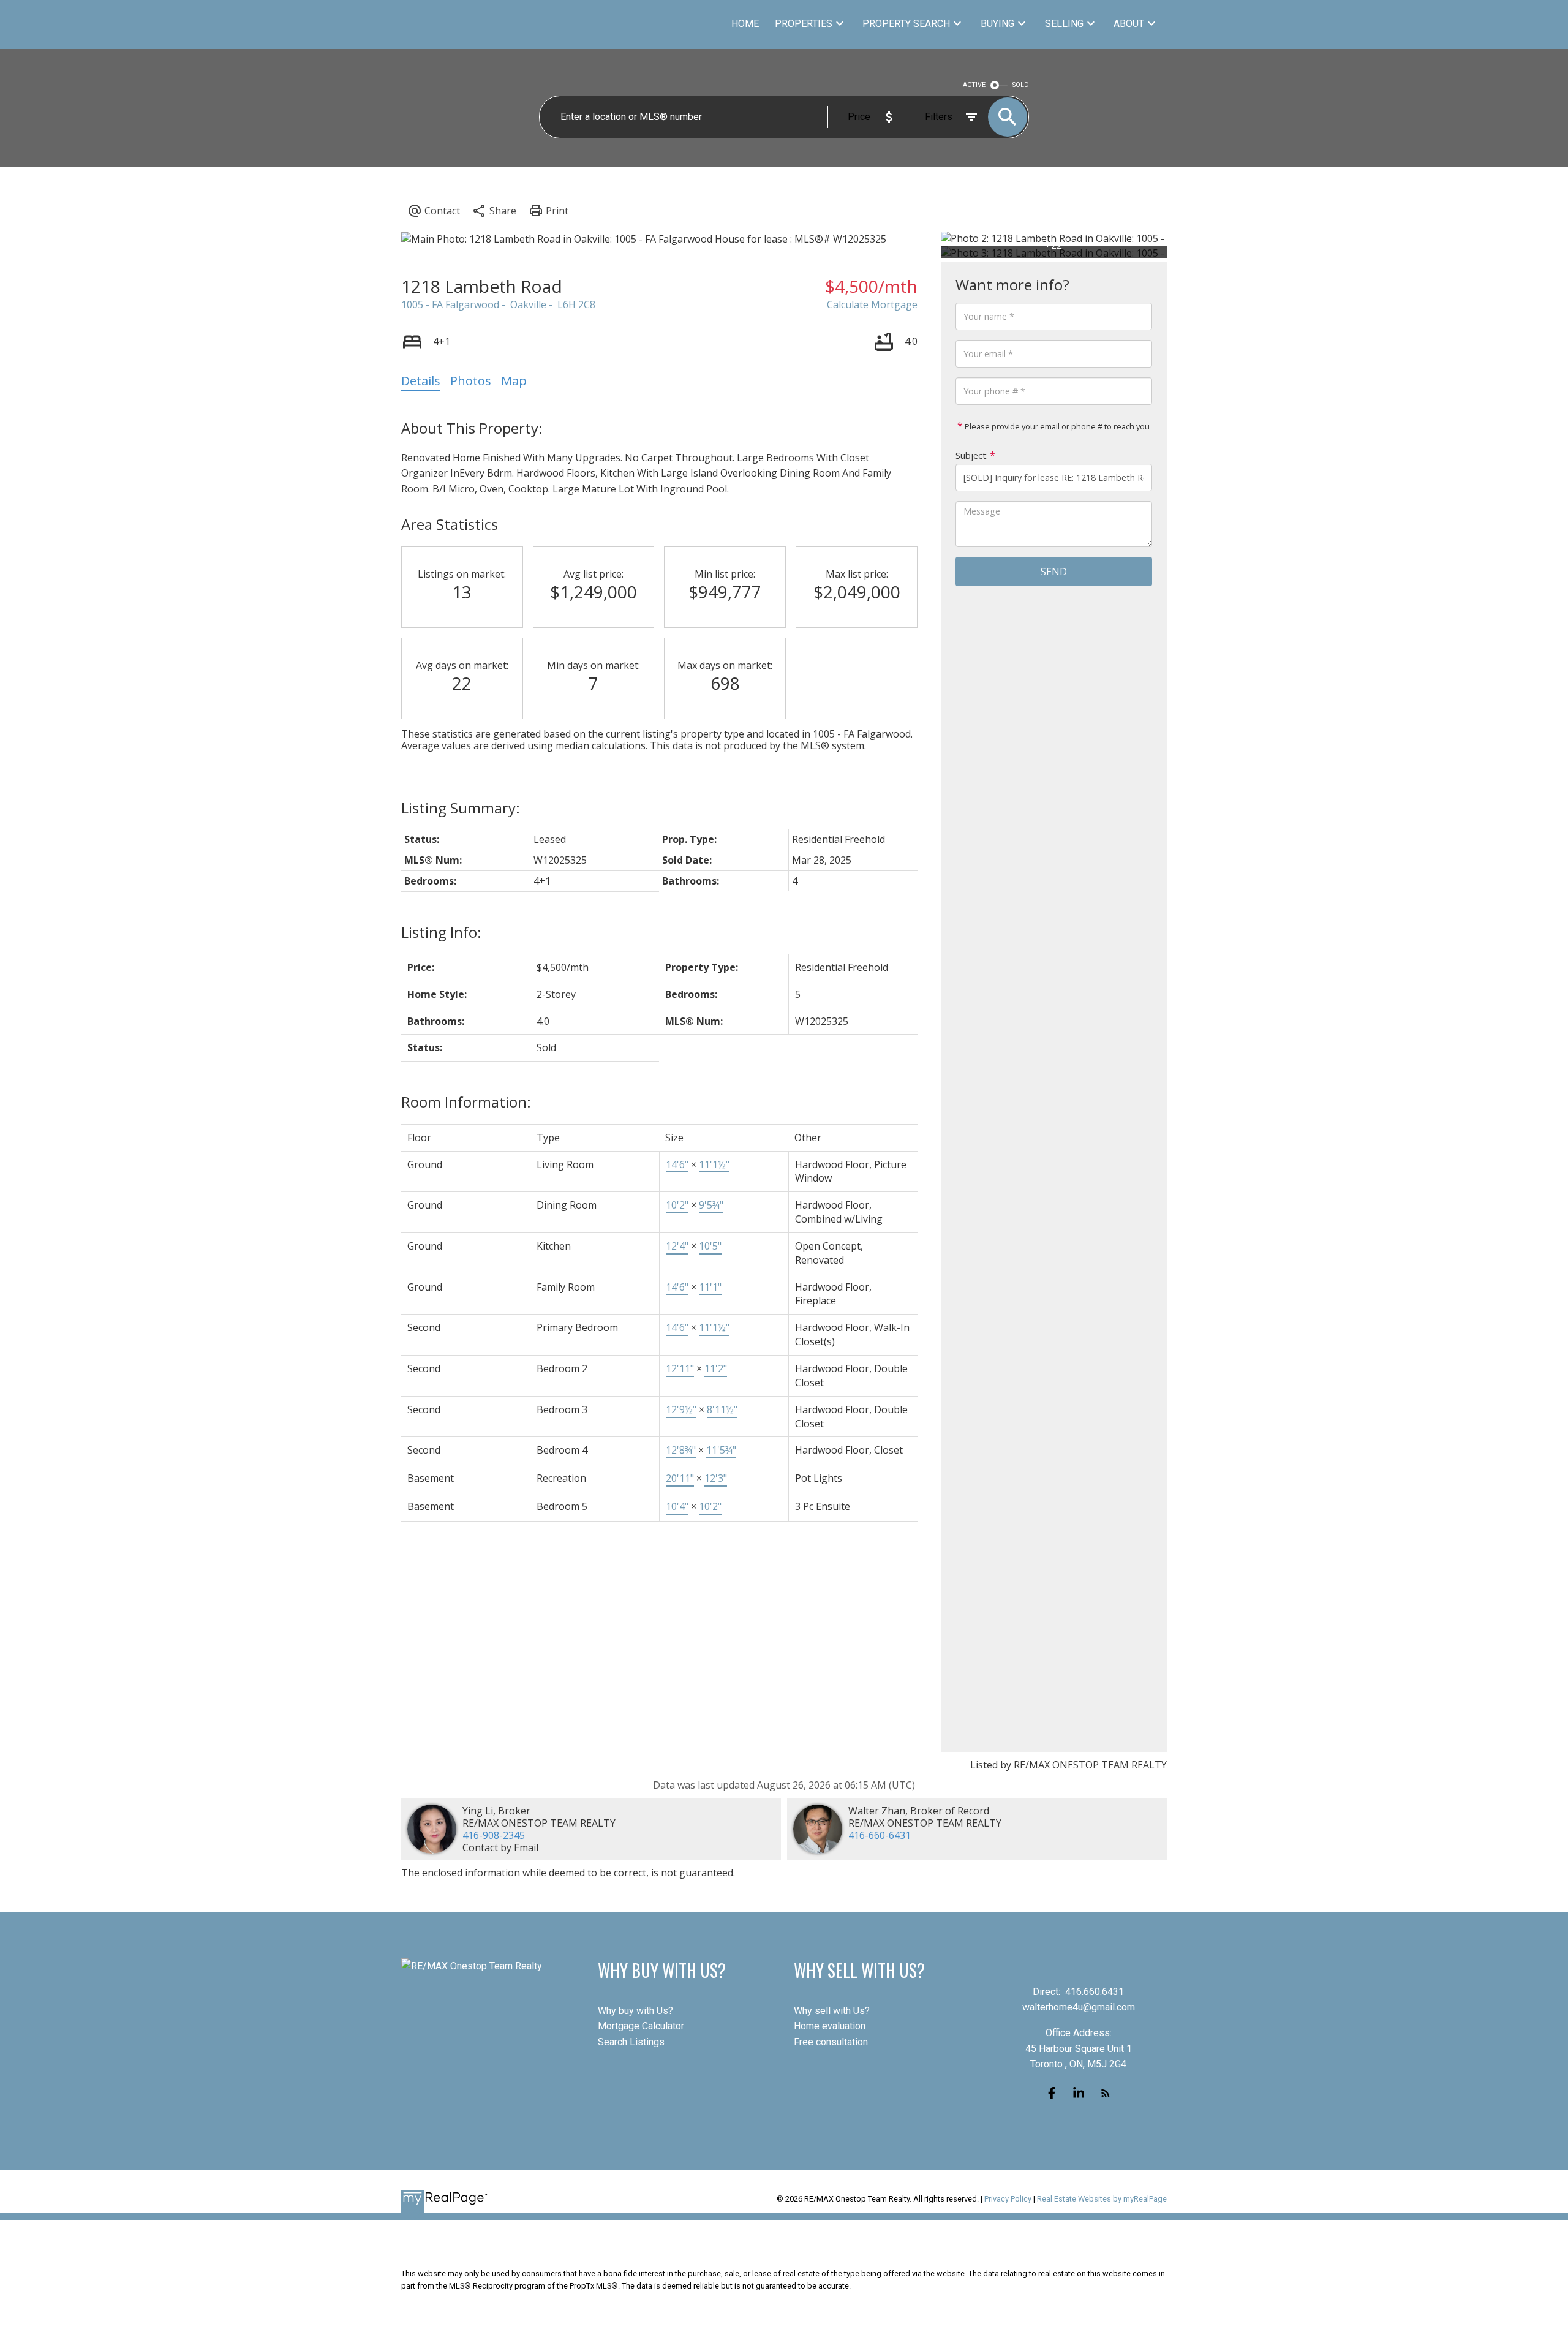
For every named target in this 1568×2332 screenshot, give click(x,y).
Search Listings (631, 2042)
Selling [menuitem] (1064, 24)
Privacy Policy (1008, 2199)
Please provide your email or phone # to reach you (1056, 426)
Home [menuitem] (745, 24)
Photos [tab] (471, 381)
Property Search (906, 24)
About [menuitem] (1129, 24)
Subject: (972, 455)
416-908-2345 (494, 1835)
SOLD (1021, 85)
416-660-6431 (880, 1835)
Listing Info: (441, 932)
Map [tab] (514, 381)
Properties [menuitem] (804, 24)
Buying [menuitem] (997, 24)
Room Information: (466, 1102)
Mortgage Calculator (641, 2026)
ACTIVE (974, 85)
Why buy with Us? (635, 2011)
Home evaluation (830, 2026)
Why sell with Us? (832, 2011)
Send (1054, 572)
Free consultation (831, 2042)
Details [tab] (421, 381)
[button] (1052, 2093)
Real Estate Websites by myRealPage (1102, 2199)
